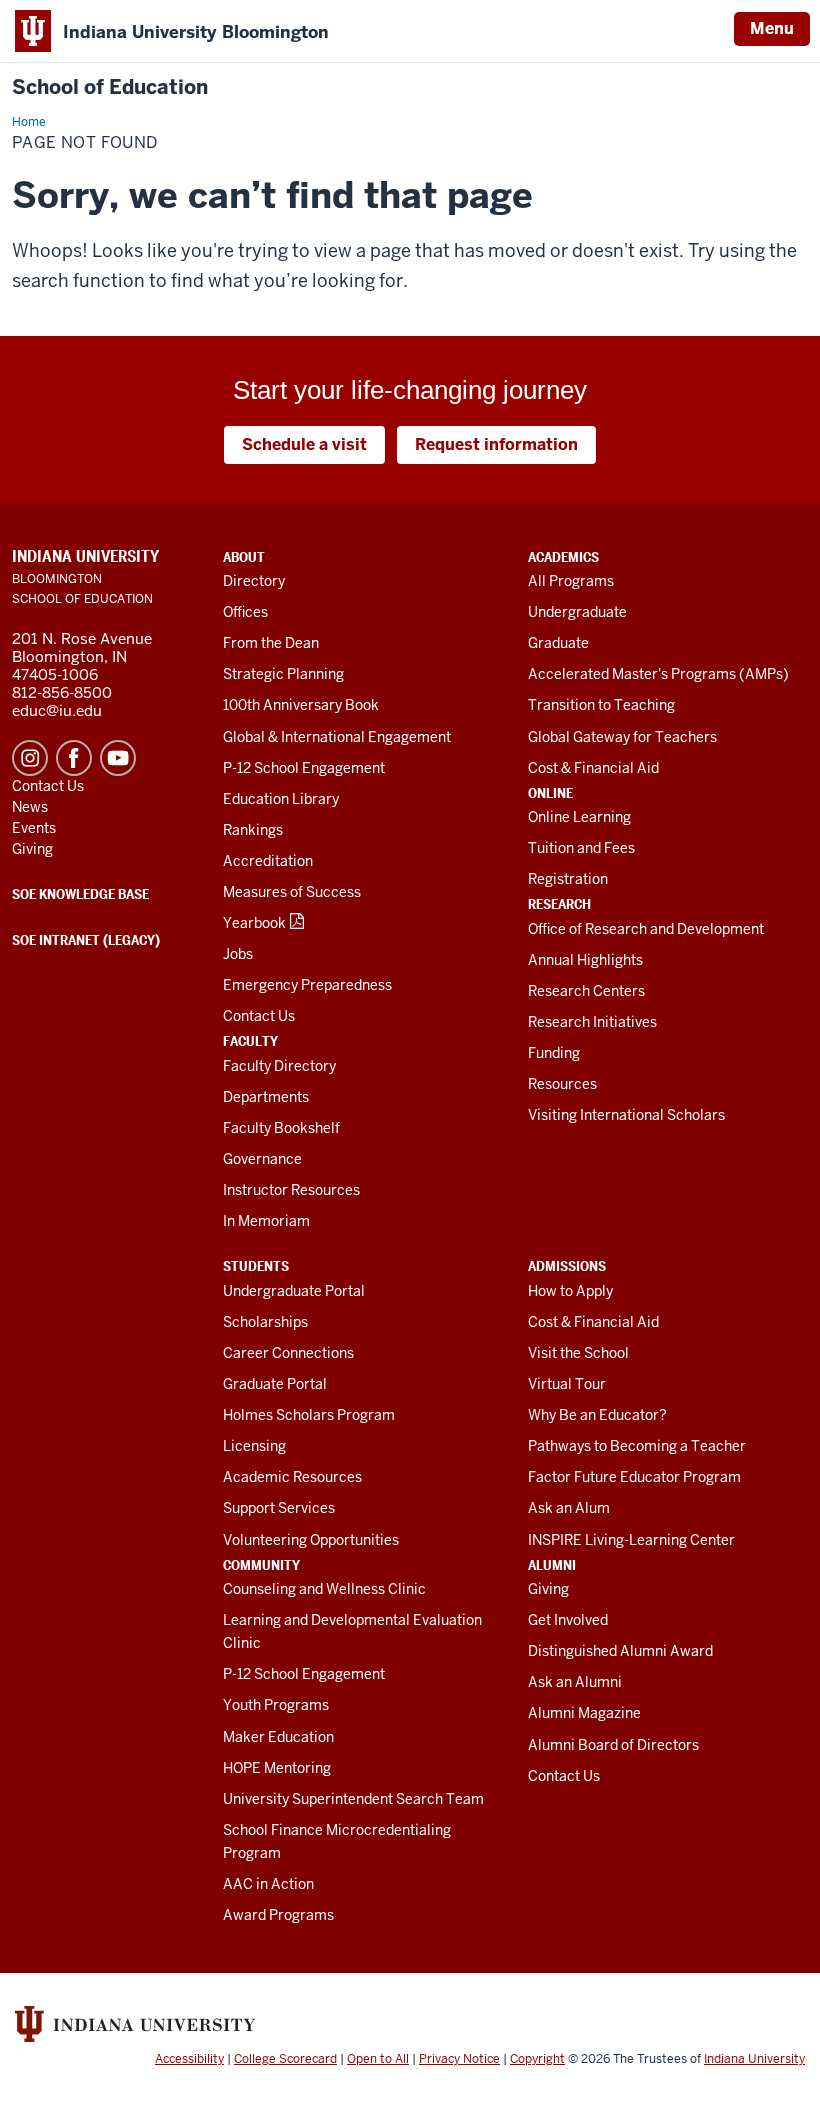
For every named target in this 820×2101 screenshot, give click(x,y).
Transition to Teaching (601, 705)
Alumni (552, 1565)
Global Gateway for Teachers (622, 737)
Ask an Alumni (575, 1682)
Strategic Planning (283, 674)
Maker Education (278, 1737)
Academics (563, 557)
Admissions (567, 1266)
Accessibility (189, 2059)
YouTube (118, 758)
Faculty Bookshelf (281, 1128)
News (30, 807)
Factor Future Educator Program (634, 1477)
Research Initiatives (592, 1022)
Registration (568, 879)
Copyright (537, 2059)
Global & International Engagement (337, 737)
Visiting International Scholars (626, 1115)
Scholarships (265, 1322)
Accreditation (268, 861)
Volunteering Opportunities (311, 1540)
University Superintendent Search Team (353, 1799)
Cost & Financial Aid (593, 768)
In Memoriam (266, 1221)
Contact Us (259, 1016)
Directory (254, 581)
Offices (245, 612)
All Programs (571, 581)
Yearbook (254, 923)
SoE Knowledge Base (80, 894)
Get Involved (568, 1620)
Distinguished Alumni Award (620, 1651)
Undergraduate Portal (294, 1291)
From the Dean (271, 643)
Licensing (254, 1446)
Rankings (253, 830)
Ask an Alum (569, 1508)
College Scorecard (285, 2059)
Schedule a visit (304, 444)
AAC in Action (268, 1884)
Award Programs (278, 1915)
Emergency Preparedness (307, 985)
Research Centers (586, 991)
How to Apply (570, 1291)
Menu (772, 28)
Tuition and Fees (581, 848)
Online (550, 793)
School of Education (110, 87)
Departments (266, 1097)
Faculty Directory (279, 1066)
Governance (262, 1159)
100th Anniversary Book (301, 705)
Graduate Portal (275, 1384)
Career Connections (288, 1353)
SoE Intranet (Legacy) (86, 940)
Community (261, 1565)
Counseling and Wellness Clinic (324, 1589)
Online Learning (579, 817)
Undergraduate (577, 612)
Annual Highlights (585, 960)
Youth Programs (276, 1705)
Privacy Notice (459, 2059)
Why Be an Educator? (597, 1415)
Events (34, 828)
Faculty (250, 1041)
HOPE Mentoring (277, 1768)
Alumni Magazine (584, 1713)
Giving (548, 1589)
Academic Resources (292, 1477)
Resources (562, 1084)
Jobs (238, 954)
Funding (554, 1053)
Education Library (281, 799)
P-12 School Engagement (304, 768)
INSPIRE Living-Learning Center (631, 1540)
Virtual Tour (567, 1384)
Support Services (279, 1508)
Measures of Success (292, 892)
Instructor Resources (291, 1190)
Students (256, 1266)
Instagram (30, 758)
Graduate (558, 643)
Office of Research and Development (646, 929)
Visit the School (578, 1353)
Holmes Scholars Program (309, 1415)
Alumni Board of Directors (613, 1745)
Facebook (74, 758)
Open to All (378, 2059)
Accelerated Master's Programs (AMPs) (658, 674)
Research (559, 904)
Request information (496, 444)
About (244, 557)
